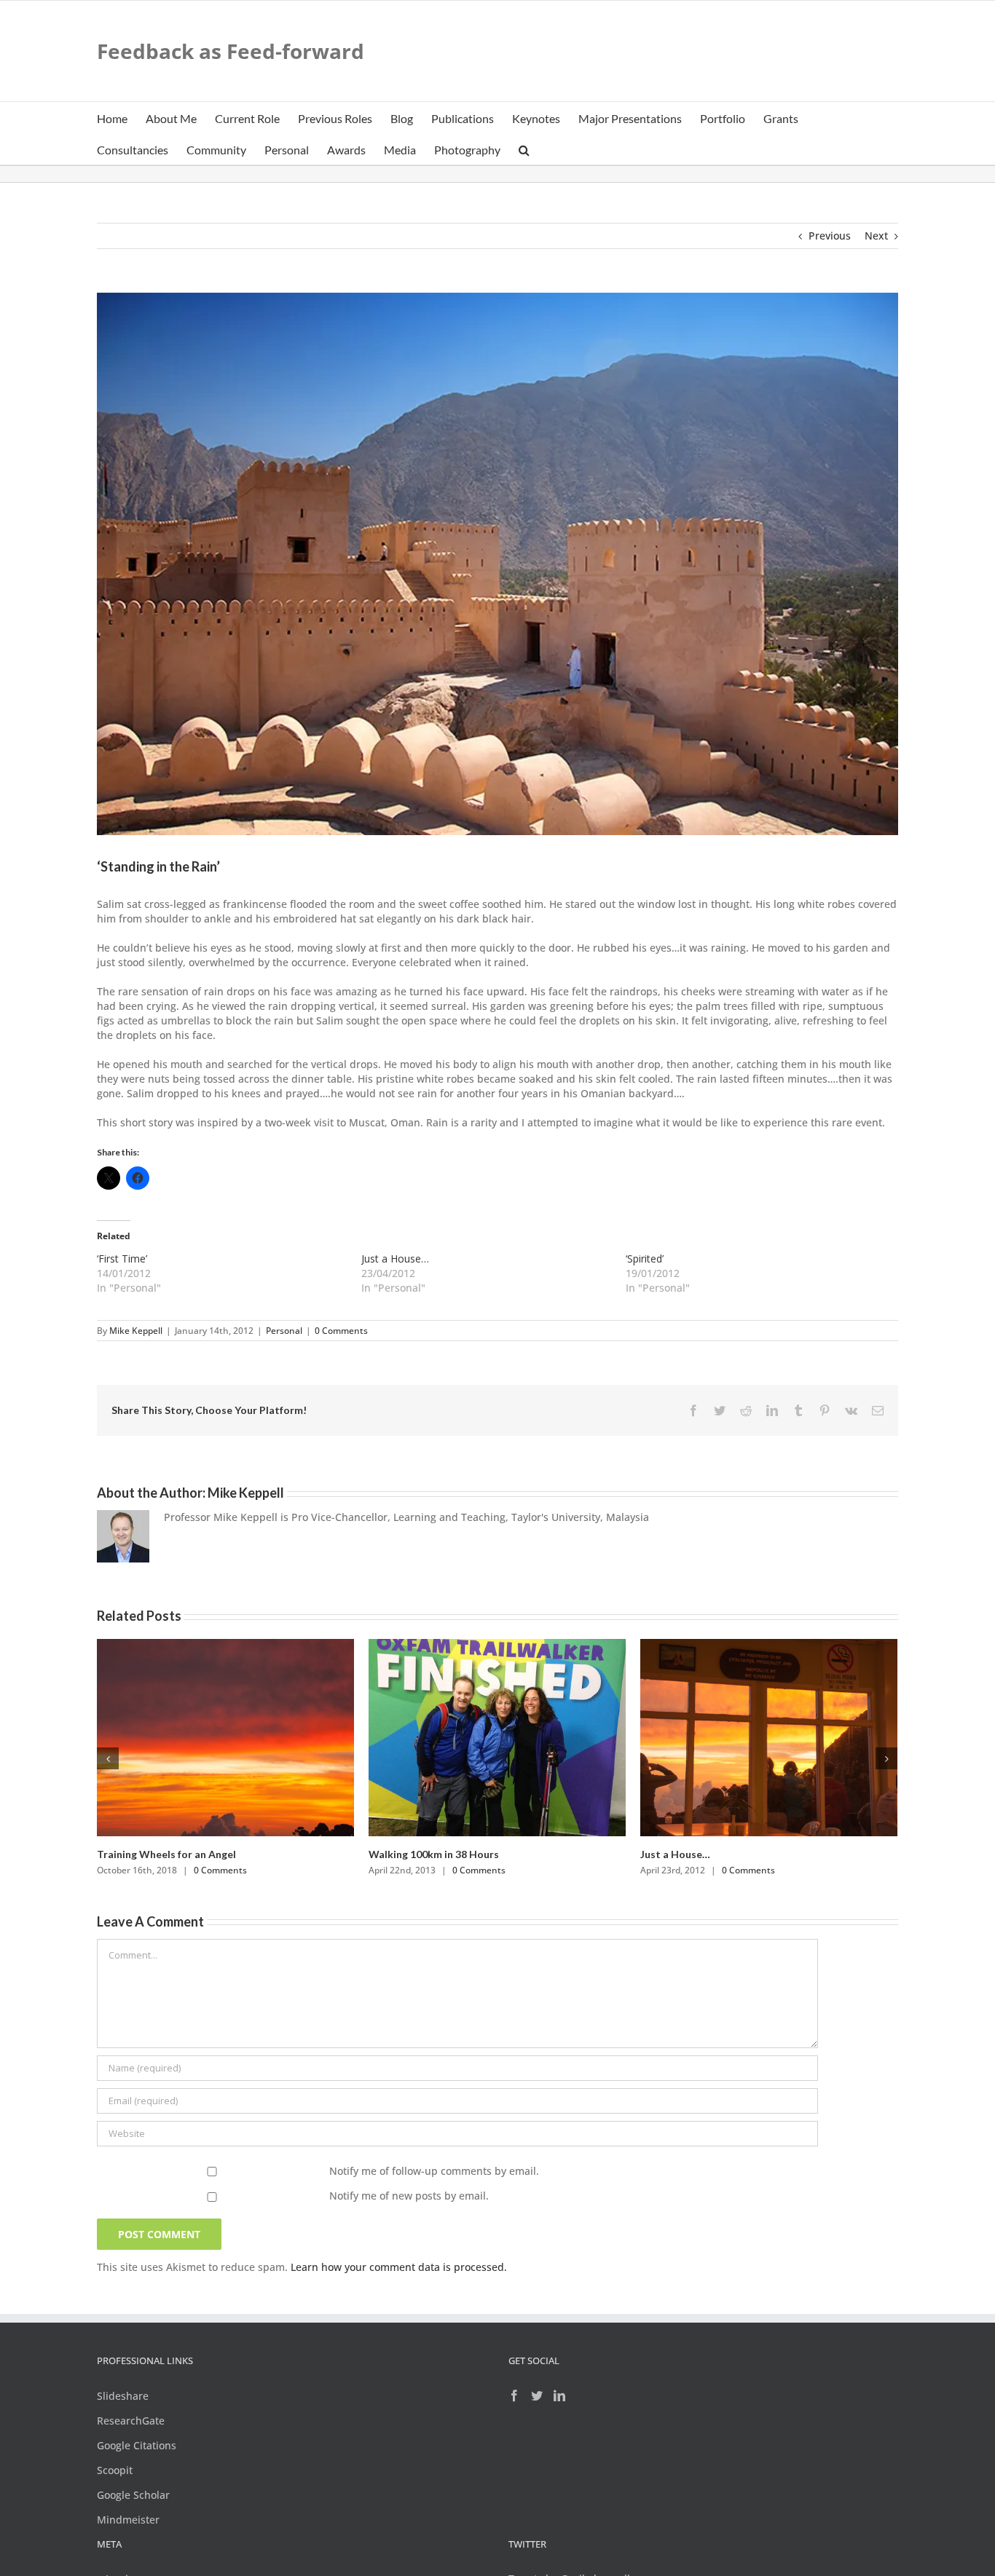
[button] (524, 149)
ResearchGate (131, 2421)
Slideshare (123, 2396)
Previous (830, 236)
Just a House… (395, 1259)
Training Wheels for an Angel (710, 1854)
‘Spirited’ (645, 1259)
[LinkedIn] (559, 2395)
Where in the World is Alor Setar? (450, 1854)
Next (876, 236)
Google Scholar (133, 2495)
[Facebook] (514, 2395)
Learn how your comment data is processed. (399, 2267)
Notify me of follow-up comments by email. (434, 2171)
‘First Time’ (122, 1259)
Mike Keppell (136, 1331)
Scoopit (115, 2470)
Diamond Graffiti (138, 1854)
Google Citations (137, 2445)
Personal (284, 1331)
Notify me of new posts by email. (409, 2196)
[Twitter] (537, 2395)
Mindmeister (128, 2520)
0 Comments (341, 1331)
